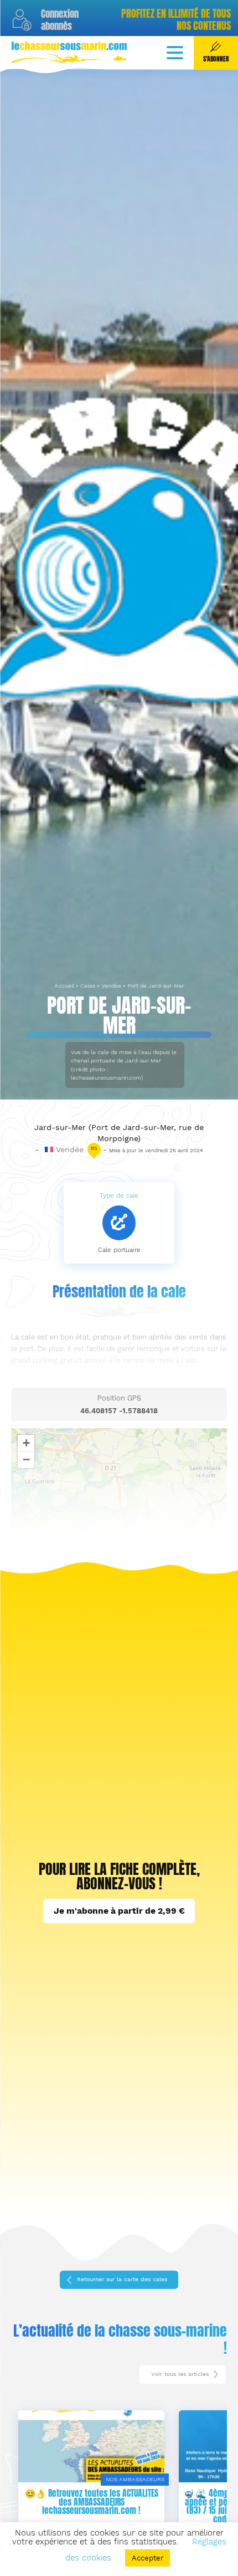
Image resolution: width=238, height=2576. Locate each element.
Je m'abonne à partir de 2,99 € (119, 1911)
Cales (88, 986)
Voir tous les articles (180, 2374)
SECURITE (155, 2479)
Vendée (111, 986)
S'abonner (216, 59)
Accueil (64, 986)
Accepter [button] (148, 2558)
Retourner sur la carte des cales (122, 2279)
